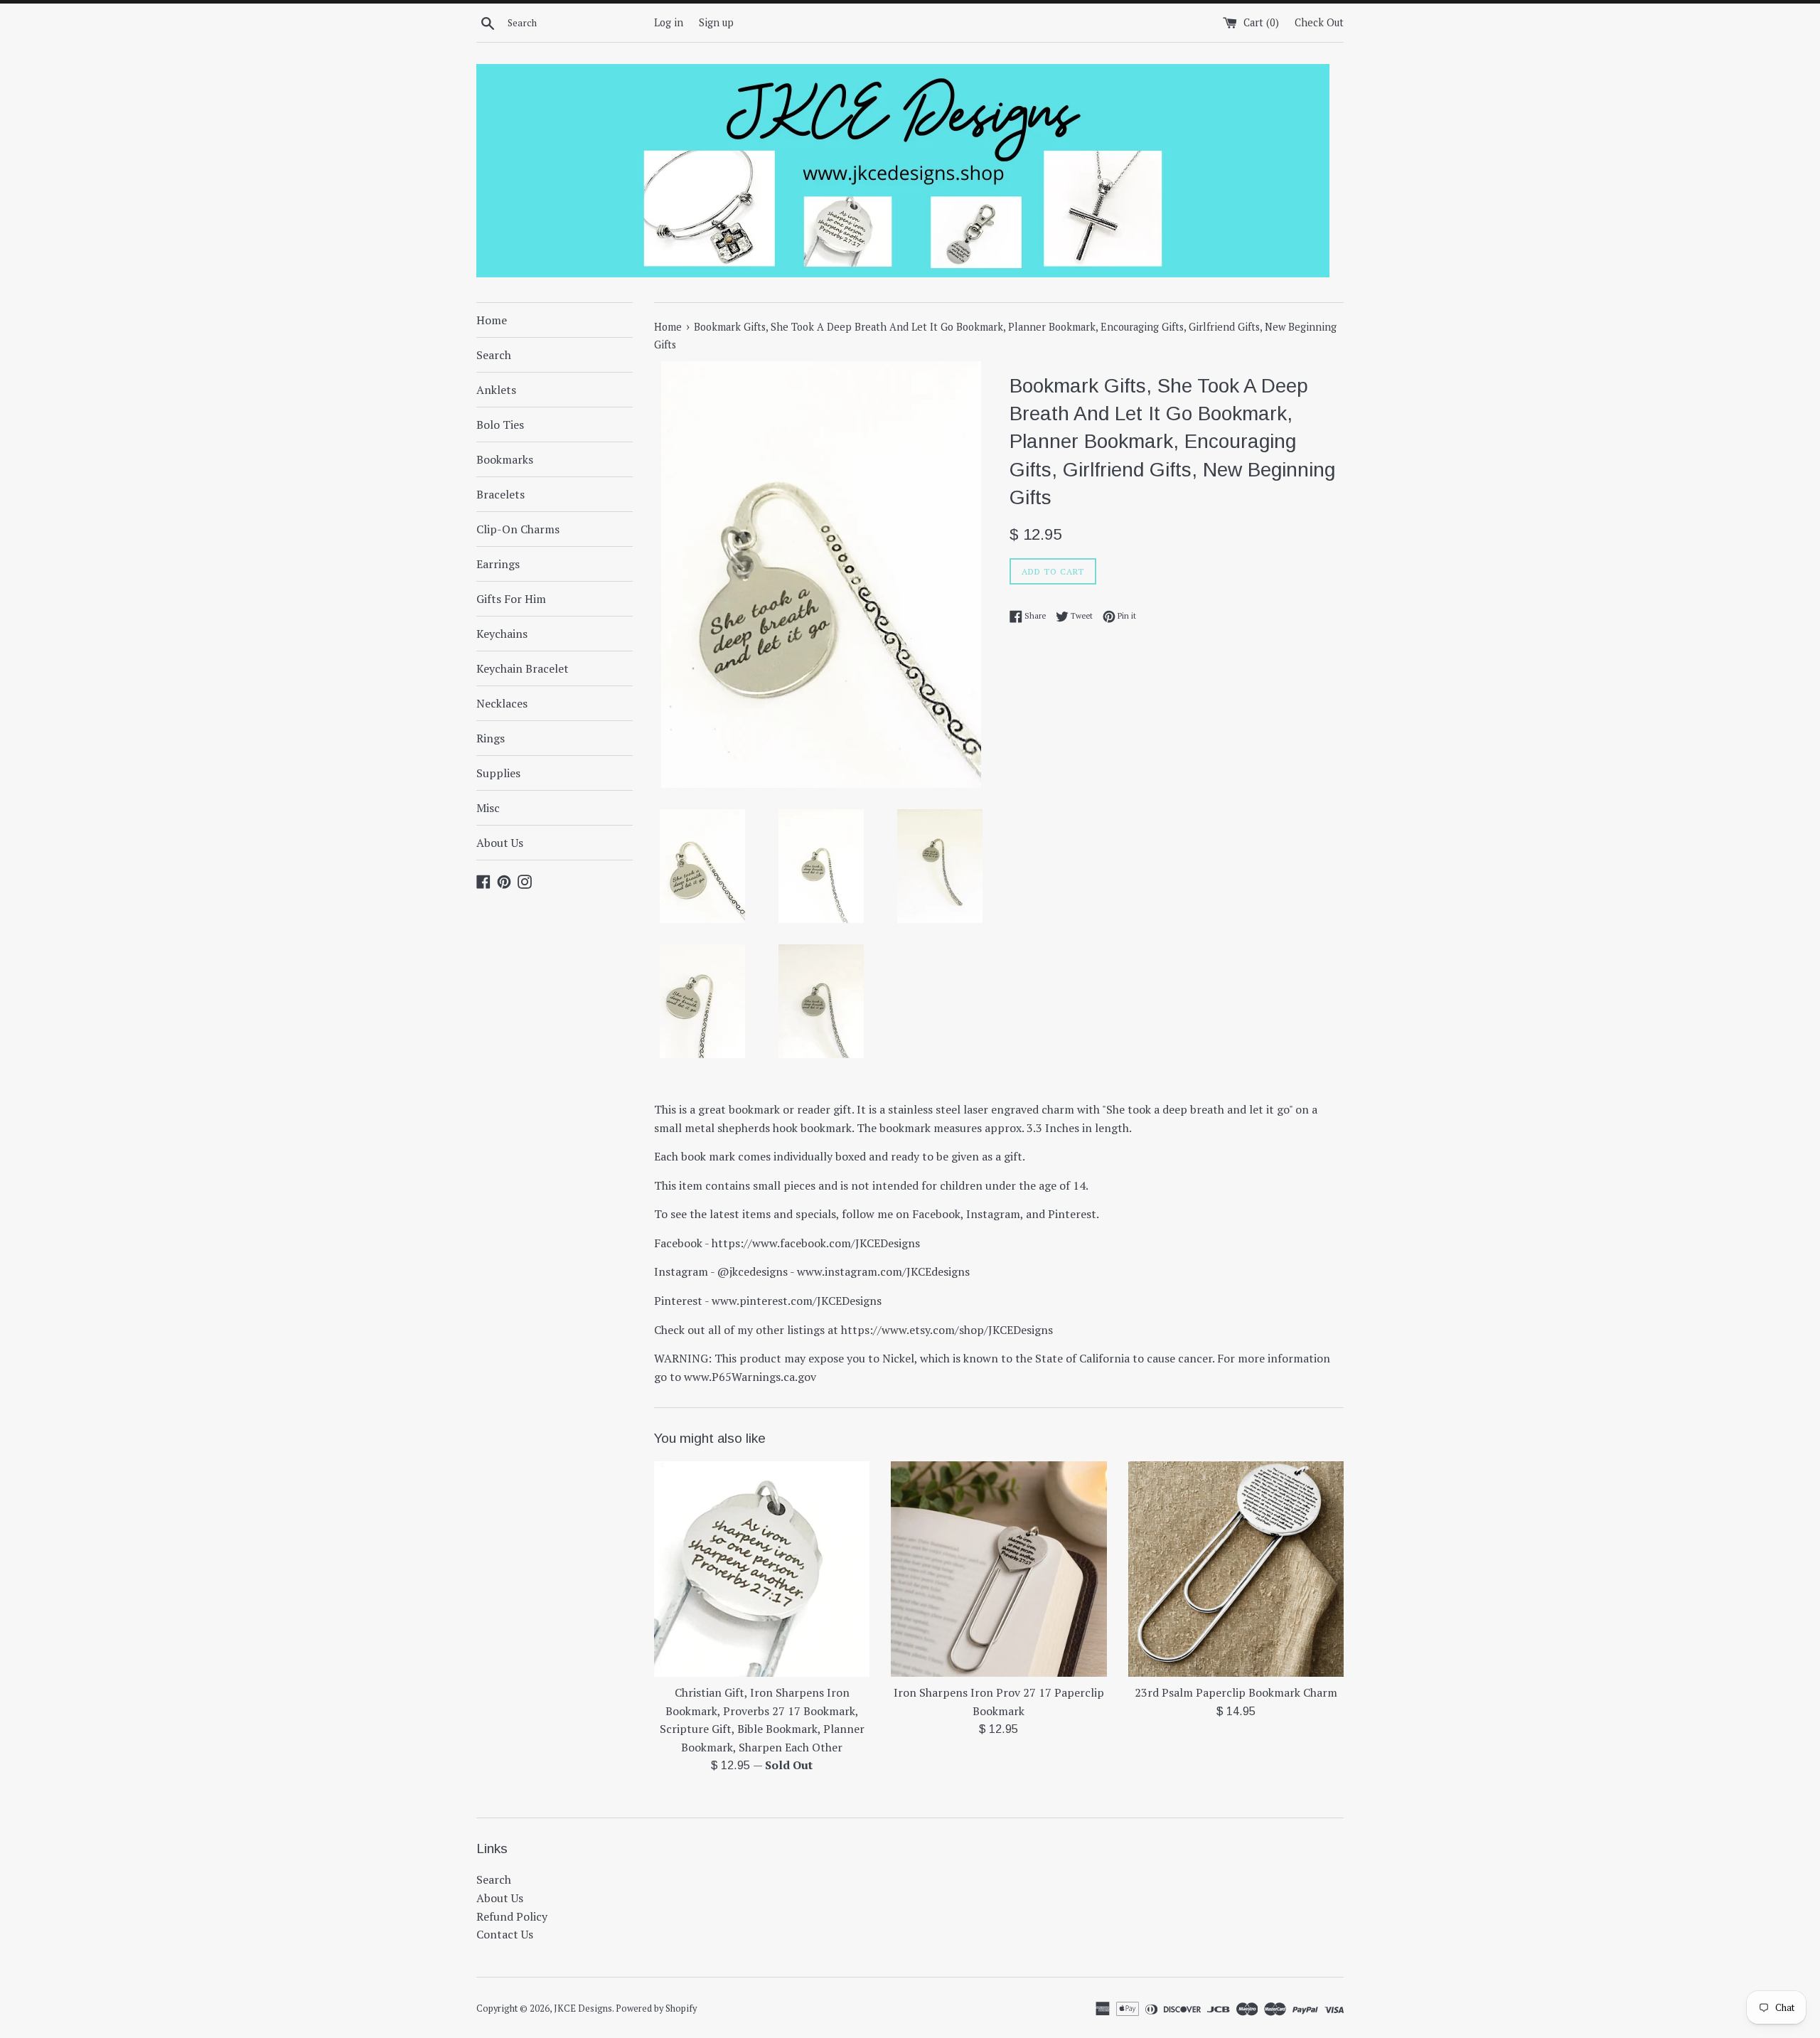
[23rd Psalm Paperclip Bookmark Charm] (1236, 1569)
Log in (669, 22)
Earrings (498, 564)
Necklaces (502, 703)
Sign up (716, 22)
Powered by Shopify (656, 2008)
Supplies (498, 773)
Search (494, 355)
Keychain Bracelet (523, 668)
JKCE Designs (583, 2008)
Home (492, 320)
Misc (488, 808)
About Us (500, 843)
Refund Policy (512, 1916)
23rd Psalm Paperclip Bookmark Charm (1236, 1692)
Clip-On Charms (518, 529)
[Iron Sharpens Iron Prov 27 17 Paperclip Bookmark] (999, 1569)
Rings (491, 738)
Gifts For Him (511, 599)
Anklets (496, 390)
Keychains (502, 634)
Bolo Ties (500, 425)
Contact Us (505, 1934)
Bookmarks (505, 459)
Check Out (1319, 22)
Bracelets (500, 494)
